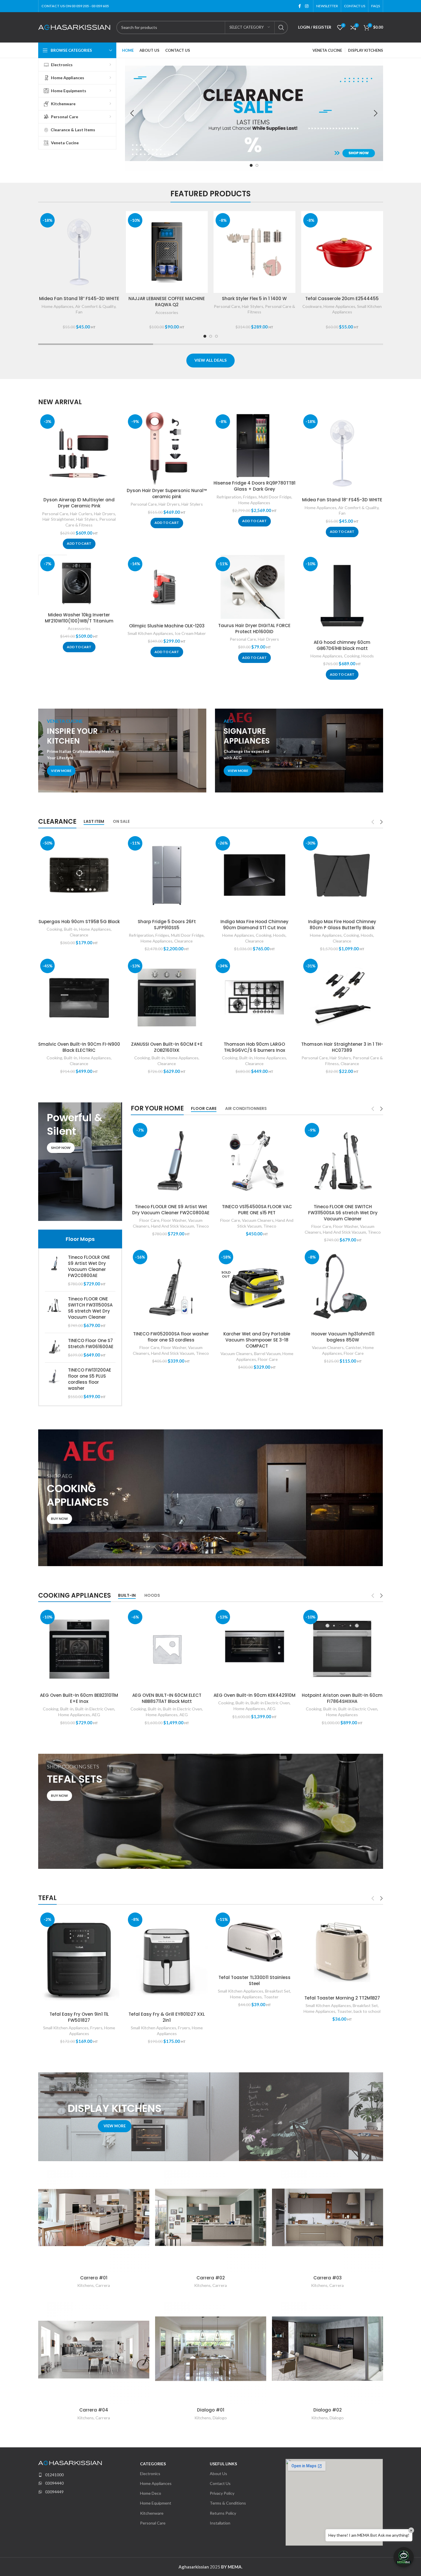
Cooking (352, 656)
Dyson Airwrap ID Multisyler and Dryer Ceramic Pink (79, 503)
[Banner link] (122, 751)
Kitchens (86, 2285)
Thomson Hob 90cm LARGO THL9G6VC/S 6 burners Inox (254, 1047)
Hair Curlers (81, 514)
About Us (218, 2474)
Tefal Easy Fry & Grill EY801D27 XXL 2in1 (167, 2017)
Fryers (96, 2028)
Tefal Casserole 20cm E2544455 (342, 299)
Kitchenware (152, 2513)
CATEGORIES (153, 2464)
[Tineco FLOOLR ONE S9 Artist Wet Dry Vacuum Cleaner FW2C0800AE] (54, 1271)
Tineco (202, 1226)
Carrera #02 (211, 2278)
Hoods (368, 656)
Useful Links (223, 2464)
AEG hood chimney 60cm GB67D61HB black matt (342, 645)
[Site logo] (74, 27)
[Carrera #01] (94, 2217)
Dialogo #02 (328, 2410)
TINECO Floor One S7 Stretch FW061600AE (91, 1344)
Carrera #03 (328, 2278)
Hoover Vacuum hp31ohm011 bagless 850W (343, 1337)
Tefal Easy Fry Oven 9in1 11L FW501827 (79, 2017)
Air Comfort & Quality (95, 306)
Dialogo (220, 2418)
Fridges (250, 497)
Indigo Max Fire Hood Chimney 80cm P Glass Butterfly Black (342, 925)
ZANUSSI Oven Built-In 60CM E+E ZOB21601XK (167, 1047)
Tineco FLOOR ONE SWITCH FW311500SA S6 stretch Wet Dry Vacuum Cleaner (90, 1308)
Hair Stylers (253, 306)
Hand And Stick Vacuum (173, 1226)
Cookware (312, 306)
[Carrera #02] (211, 2217)
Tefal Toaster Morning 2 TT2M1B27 (342, 1998)
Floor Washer (174, 1220)
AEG (96, 1715)
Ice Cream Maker (190, 633)
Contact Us (220, 2483)
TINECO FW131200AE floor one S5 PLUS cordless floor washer (90, 1379)
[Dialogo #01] (211, 2349)
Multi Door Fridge (275, 497)
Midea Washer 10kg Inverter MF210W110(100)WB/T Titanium (79, 618)
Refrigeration (229, 497)
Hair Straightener (58, 519)
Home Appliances (58, 306)
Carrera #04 (94, 2410)
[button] (132, 113)
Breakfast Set (278, 1991)
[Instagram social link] (307, 6)
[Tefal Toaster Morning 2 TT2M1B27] (342, 1951)
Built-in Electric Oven (95, 1709)
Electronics (150, 2474)
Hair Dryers (105, 514)
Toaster (271, 1997)
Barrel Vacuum (267, 1353)
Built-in (71, 929)
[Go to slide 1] (251, 165)
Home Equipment (156, 2503)
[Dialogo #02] (328, 2349)
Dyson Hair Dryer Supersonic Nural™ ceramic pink (167, 494)
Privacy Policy (222, 2493)
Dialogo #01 (211, 2410)
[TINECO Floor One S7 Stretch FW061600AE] (54, 1348)
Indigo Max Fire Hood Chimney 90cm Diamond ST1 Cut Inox (254, 925)
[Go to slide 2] (257, 165)
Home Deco (151, 2493)
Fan (79, 312)
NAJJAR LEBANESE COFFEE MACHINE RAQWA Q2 (167, 302)
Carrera (103, 2285)
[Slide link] (254, 113)
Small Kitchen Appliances (150, 633)
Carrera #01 (94, 2278)
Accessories (167, 312)
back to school (367, 2011)
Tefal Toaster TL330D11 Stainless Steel (254, 1980)
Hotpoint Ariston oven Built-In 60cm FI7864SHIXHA (342, 1698)
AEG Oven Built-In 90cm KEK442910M (254, 1695)
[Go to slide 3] (216, 336)
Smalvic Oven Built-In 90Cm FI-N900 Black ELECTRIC (79, 1047)
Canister (353, 1347)
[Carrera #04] (94, 2349)
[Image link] (70, 2462)
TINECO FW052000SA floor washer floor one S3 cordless (171, 1337)
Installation (220, 2523)
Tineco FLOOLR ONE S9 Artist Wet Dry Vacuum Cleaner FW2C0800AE (89, 1266)
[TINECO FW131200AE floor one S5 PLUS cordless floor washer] (54, 1383)
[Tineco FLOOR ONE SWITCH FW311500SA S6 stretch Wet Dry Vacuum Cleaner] (54, 1312)
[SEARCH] (281, 27)
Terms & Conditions (228, 2503)
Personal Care (227, 306)
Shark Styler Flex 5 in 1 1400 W (254, 299)
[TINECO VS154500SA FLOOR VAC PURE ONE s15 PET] (257, 1161)
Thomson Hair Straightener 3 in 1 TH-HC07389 (342, 1047)
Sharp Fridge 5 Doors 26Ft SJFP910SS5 (167, 925)
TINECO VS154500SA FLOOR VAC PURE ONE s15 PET (257, 1210)
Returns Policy (223, 2513)
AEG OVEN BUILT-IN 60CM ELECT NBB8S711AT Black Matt (167, 1698)
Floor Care (149, 1220)
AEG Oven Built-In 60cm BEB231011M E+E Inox (79, 1698)
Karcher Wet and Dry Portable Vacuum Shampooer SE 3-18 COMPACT (257, 1340)
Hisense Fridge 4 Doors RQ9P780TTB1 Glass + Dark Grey (254, 486)
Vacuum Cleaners (258, 1220)
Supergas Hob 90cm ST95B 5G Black (79, 922)
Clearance (79, 935)
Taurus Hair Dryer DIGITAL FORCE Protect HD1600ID (254, 629)
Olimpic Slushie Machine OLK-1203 (167, 626)
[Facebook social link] (300, 6)
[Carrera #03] (328, 2217)
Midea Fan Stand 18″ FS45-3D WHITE (79, 299)
